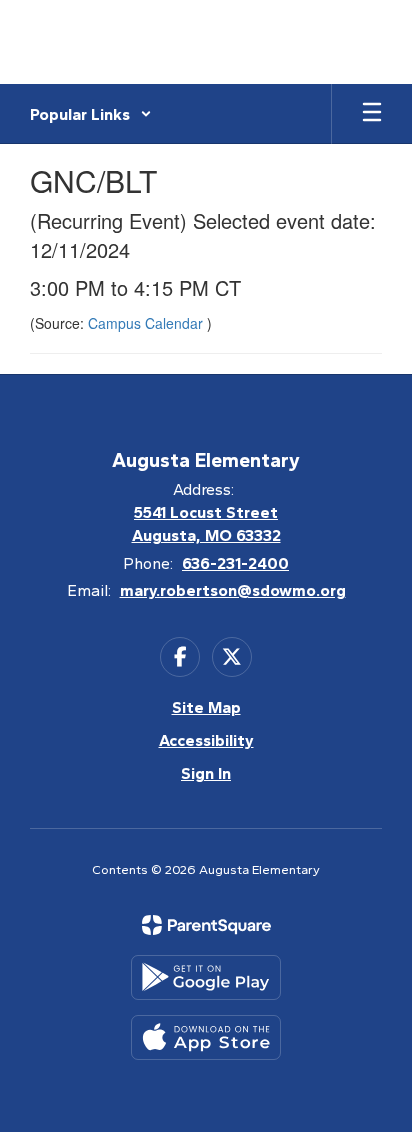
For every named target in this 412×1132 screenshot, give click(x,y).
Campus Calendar (147, 323)
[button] (91, 114)
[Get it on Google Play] (206, 977)
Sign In (206, 773)
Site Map (206, 707)
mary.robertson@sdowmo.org (233, 590)
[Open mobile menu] (372, 114)
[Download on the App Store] (206, 1037)
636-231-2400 (235, 563)
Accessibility (206, 740)
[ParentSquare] (206, 925)
